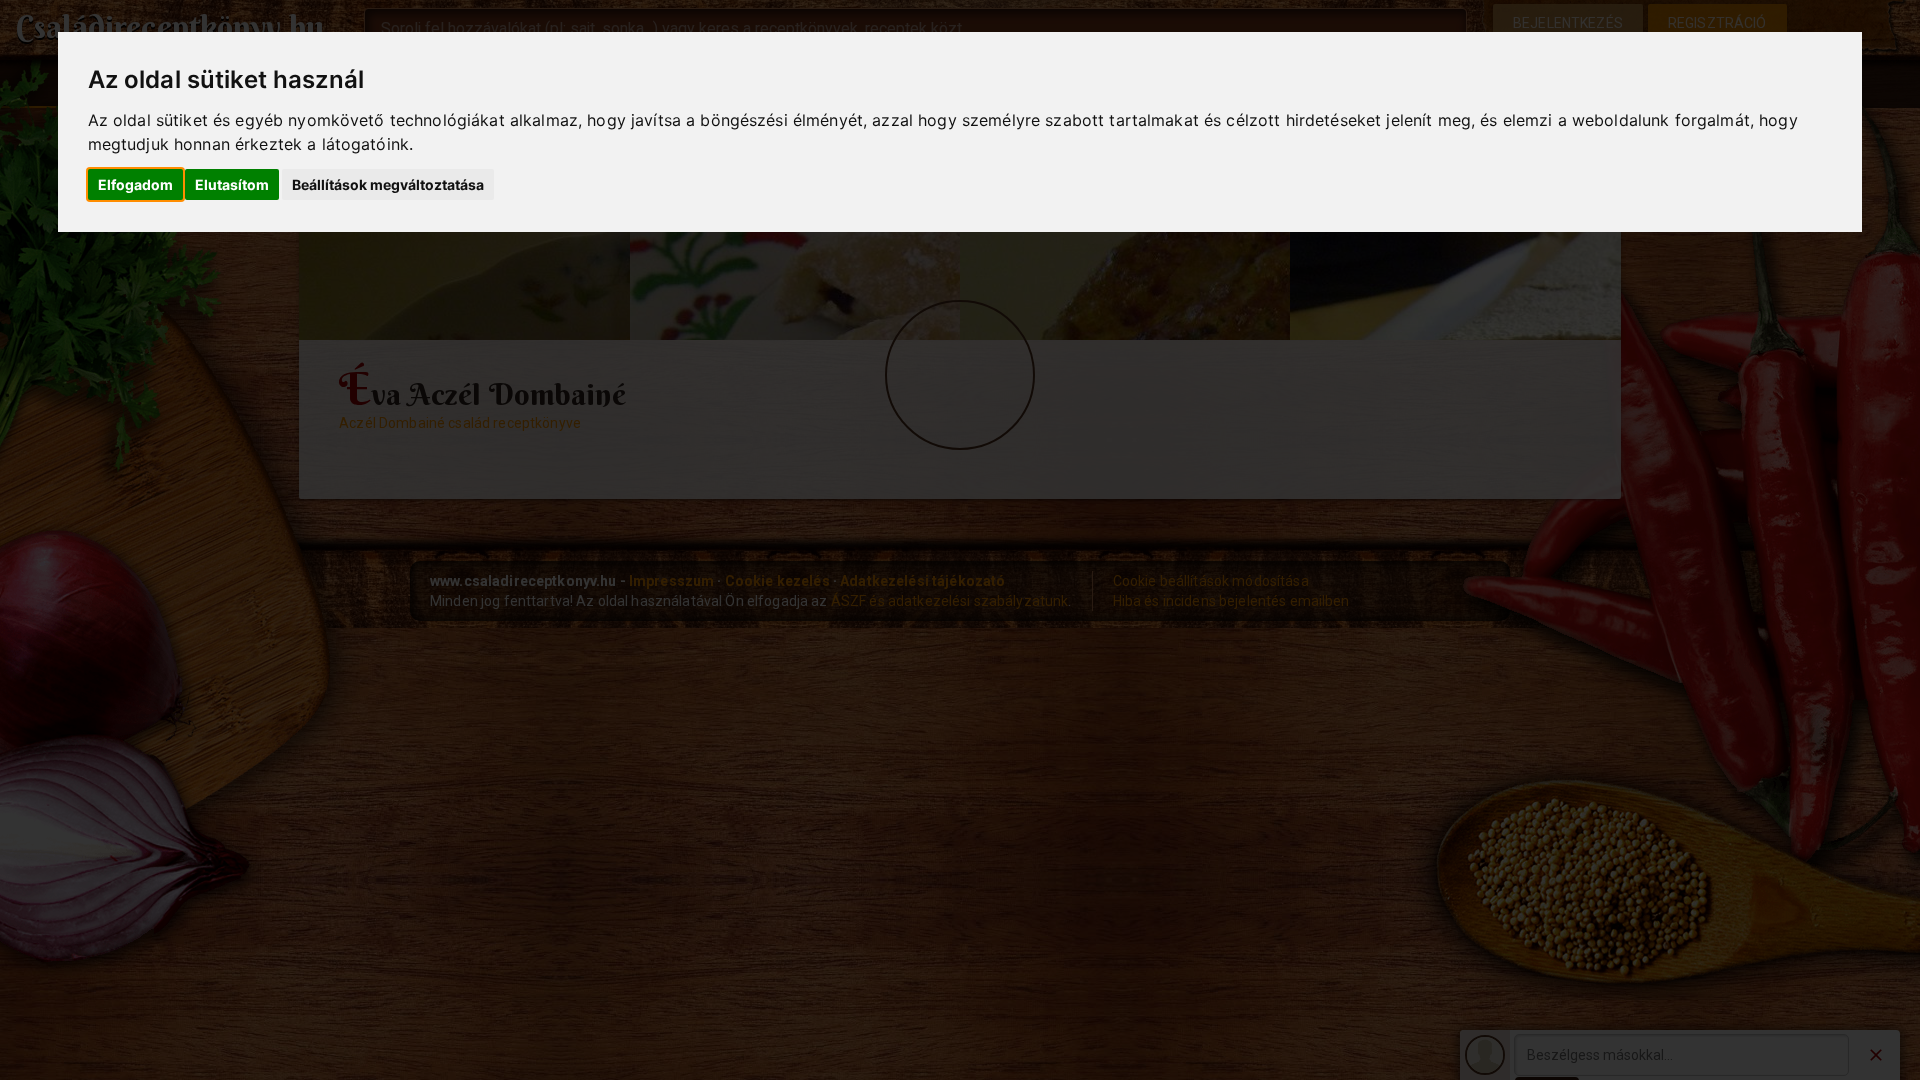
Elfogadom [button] (135, 184)
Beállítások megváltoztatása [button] (388, 184)
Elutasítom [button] (232, 184)
